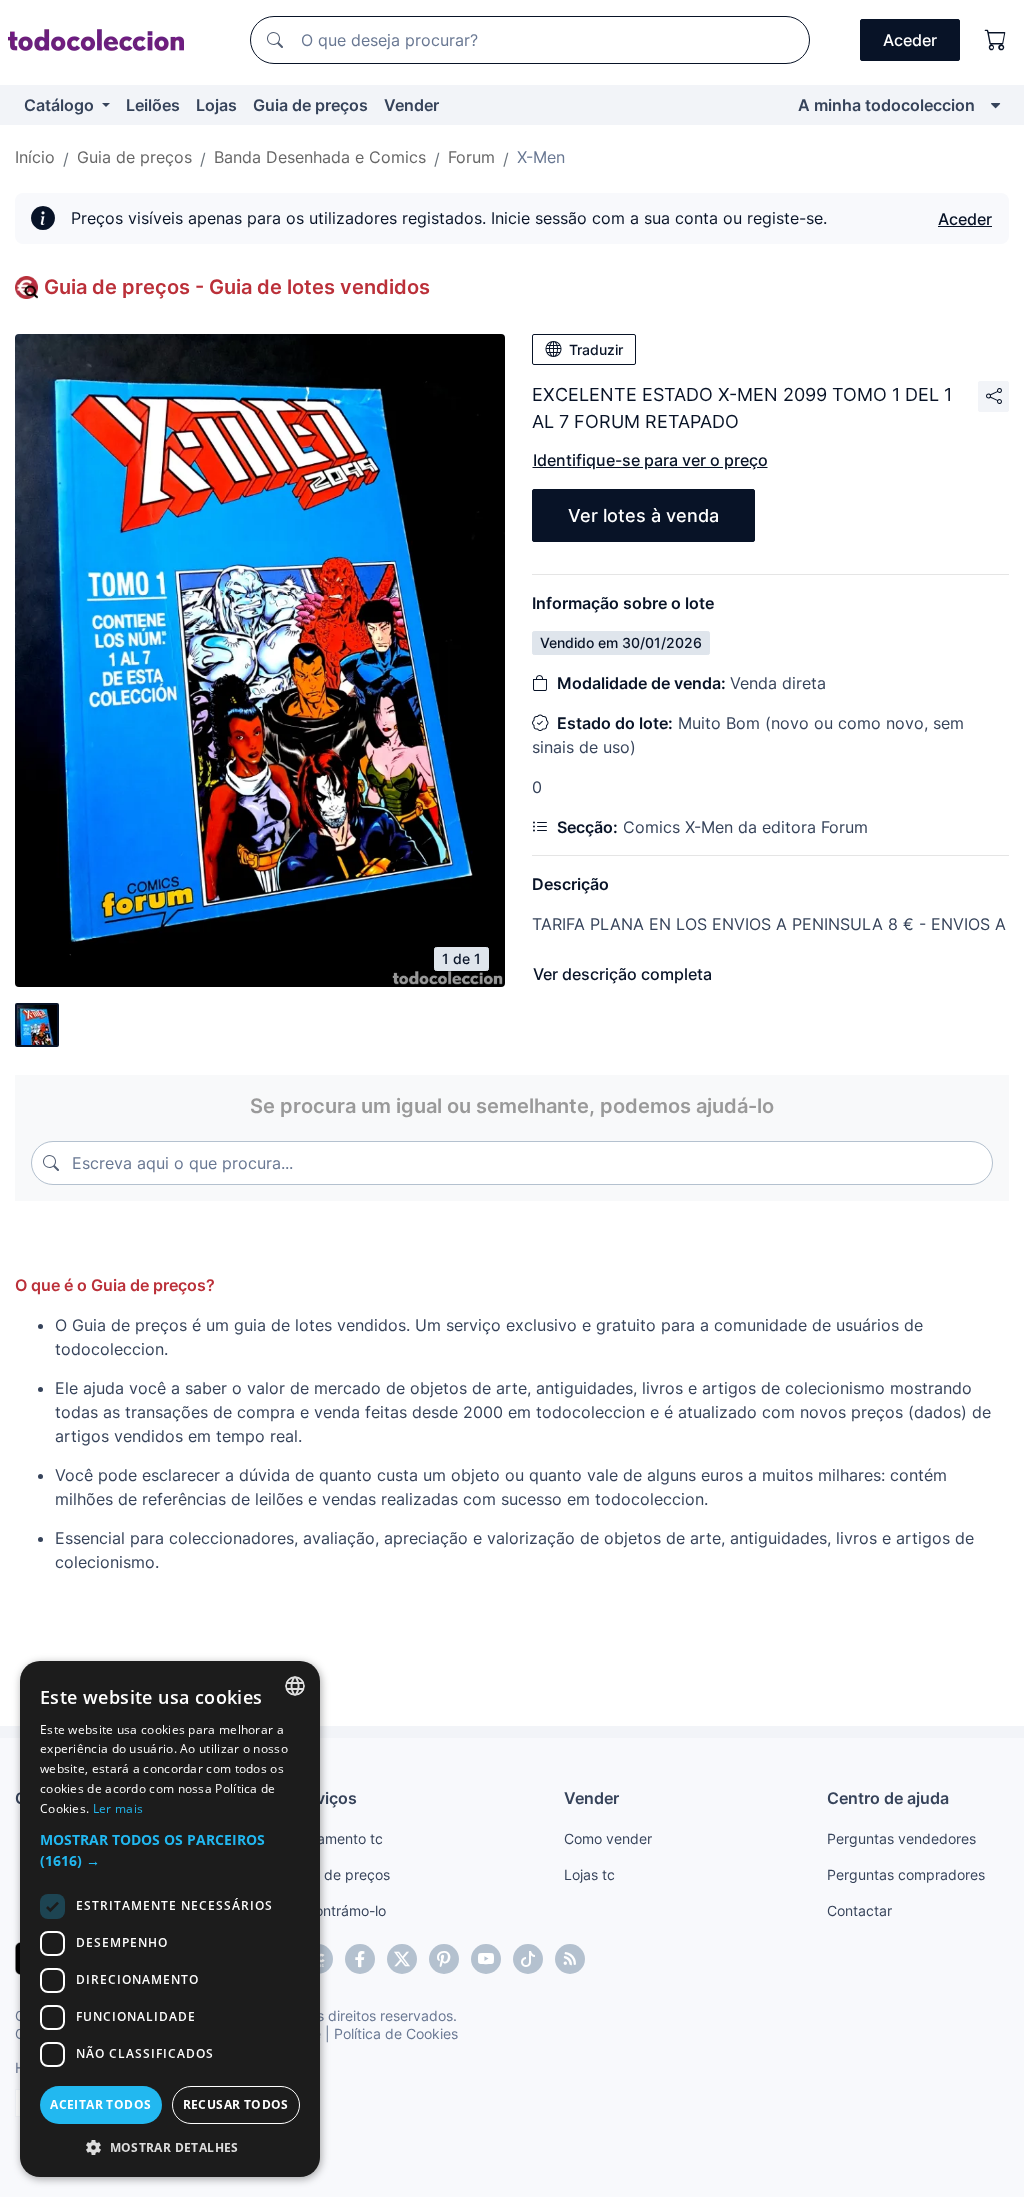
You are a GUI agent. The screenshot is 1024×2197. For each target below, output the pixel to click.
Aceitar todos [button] (100, 2104)
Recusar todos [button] (236, 2104)
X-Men (541, 157)
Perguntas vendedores (901, 1838)
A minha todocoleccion (886, 105)
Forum (471, 157)
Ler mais (118, 1808)
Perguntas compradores (906, 1874)
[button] (170, 1850)
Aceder (965, 219)
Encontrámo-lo (338, 1910)
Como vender (608, 1838)
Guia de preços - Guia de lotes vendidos (237, 287)
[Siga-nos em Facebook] (360, 1959)
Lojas (216, 105)
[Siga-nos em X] (402, 1959)
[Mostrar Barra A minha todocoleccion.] (995, 105)
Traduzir (596, 349)
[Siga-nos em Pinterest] (444, 1959)
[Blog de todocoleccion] (570, 1959)
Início (35, 157)
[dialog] (170, 1919)
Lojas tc (589, 1874)
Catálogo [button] (61, 105)
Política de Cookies (396, 2033)
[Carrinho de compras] (996, 40)
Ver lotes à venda (643, 515)
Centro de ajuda (888, 1798)
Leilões (153, 105)
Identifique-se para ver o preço (650, 460)
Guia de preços (310, 105)
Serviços (324, 1798)
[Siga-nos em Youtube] (486, 1959)
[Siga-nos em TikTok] (528, 1959)
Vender (411, 105)
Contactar (859, 1910)
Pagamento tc (337, 1838)
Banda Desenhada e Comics (320, 157)
